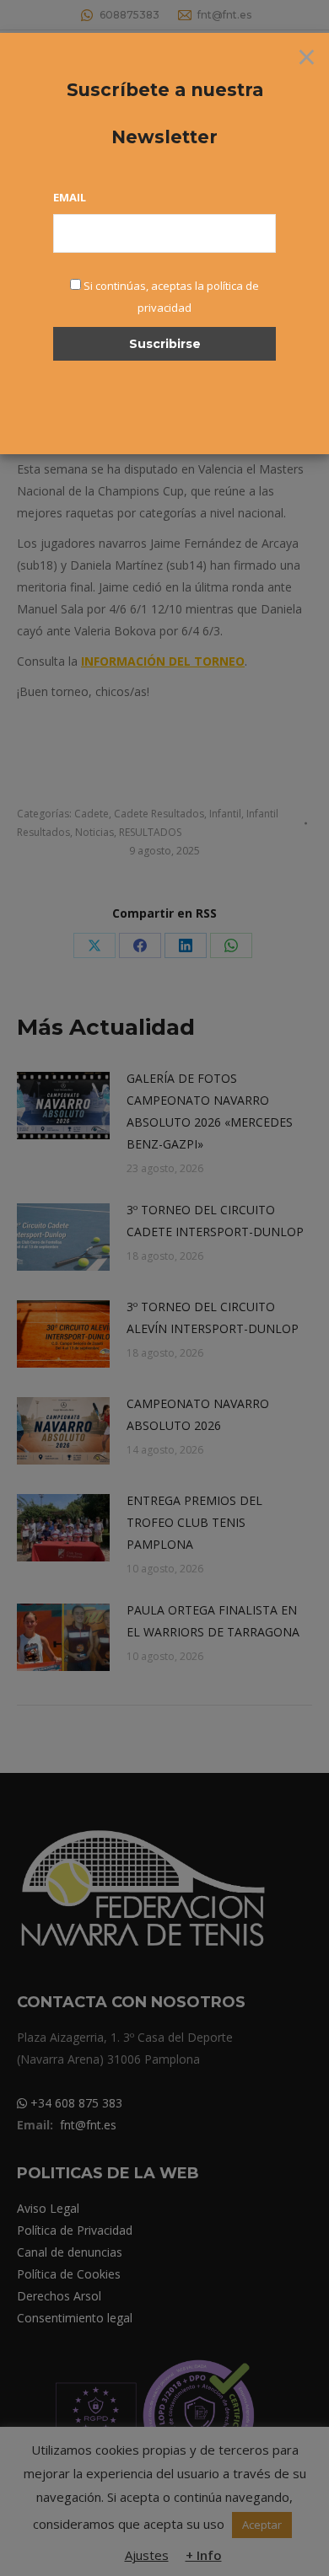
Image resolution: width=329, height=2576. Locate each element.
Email (70, 197)
